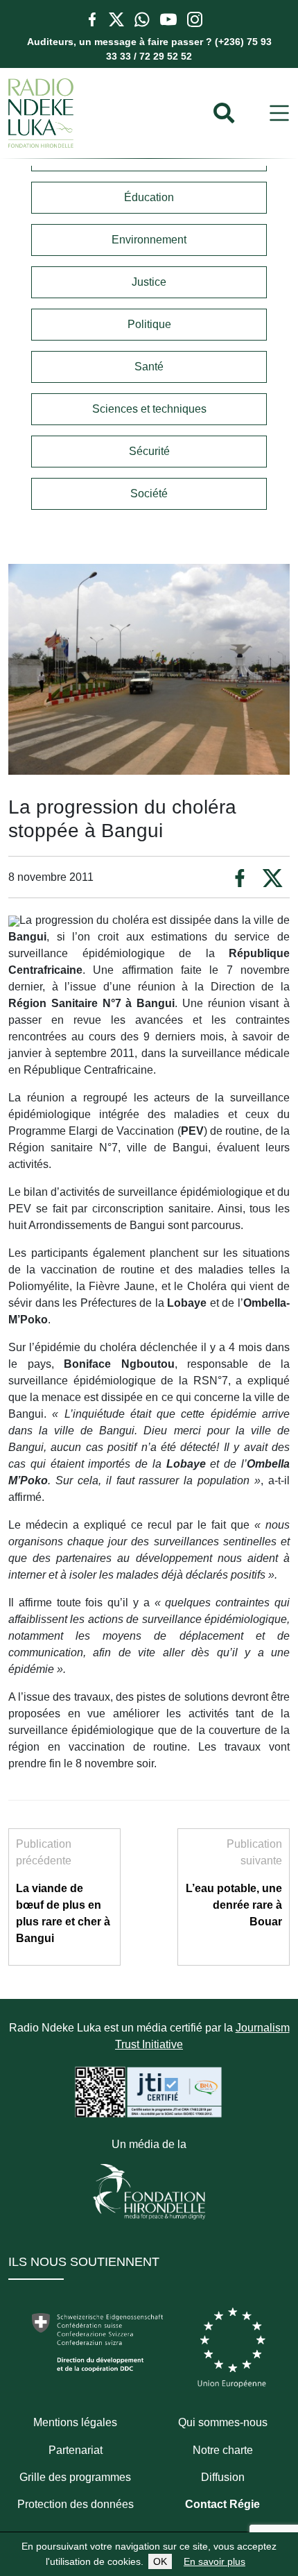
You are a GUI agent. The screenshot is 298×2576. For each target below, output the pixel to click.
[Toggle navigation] (279, 113)
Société (149, 493)
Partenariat (76, 2450)
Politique (149, 324)
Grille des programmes (75, 2477)
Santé (149, 367)
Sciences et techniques (149, 409)
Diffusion (223, 2477)
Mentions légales (75, 2422)
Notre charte (223, 2450)
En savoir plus (214, 2561)
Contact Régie (222, 2504)
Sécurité (149, 451)
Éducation (149, 197)
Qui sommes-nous (223, 2422)
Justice (149, 282)
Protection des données (76, 2504)
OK (160, 2561)
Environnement (149, 240)
